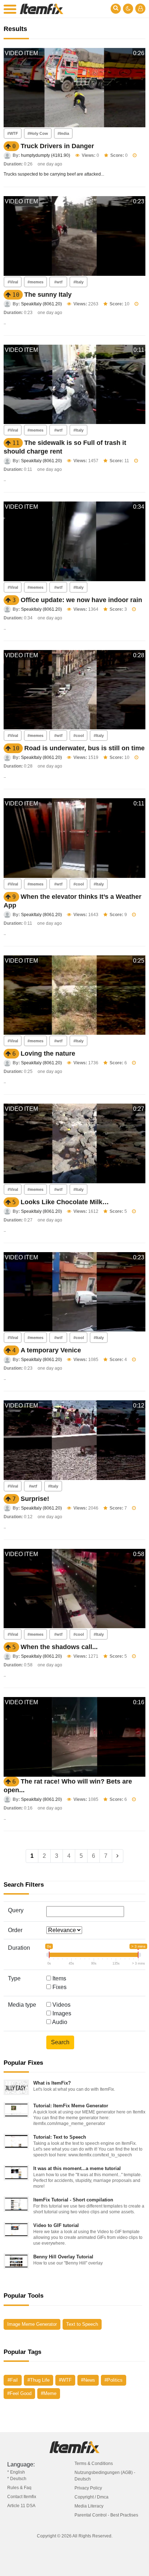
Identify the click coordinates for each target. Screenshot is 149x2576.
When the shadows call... (59, 1647)
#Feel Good (19, 2393)
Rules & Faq (19, 2488)
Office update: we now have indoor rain (81, 600)
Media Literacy (89, 2506)
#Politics (114, 2380)
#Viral (13, 282)
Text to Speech (82, 2324)
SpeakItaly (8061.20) (41, 304)
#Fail (13, 2380)
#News (88, 2380)
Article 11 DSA (21, 2506)
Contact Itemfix (22, 2497)
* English (16, 2472)
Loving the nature (48, 1053)
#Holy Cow (38, 133)
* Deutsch (17, 2479)
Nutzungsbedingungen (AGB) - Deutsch (105, 2476)
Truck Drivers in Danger (57, 146)
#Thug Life (39, 2380)
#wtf (58, 282)
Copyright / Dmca (91, 2497)
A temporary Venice (51, 1350)
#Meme (49, 2393)
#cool (79, 735)
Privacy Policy (88, 2488)
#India (63, 133)
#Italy (78, 282)
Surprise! (35, 1499)
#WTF (13, 133)
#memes (35, 282)
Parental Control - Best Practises (106, 2515)
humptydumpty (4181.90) (46, 155)
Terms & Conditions (94, 2464)
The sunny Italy (48, 295)
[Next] (118, 1856)
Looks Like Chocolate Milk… (65, 1202)
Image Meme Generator (32, 2324)
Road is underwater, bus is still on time (84, 748)
